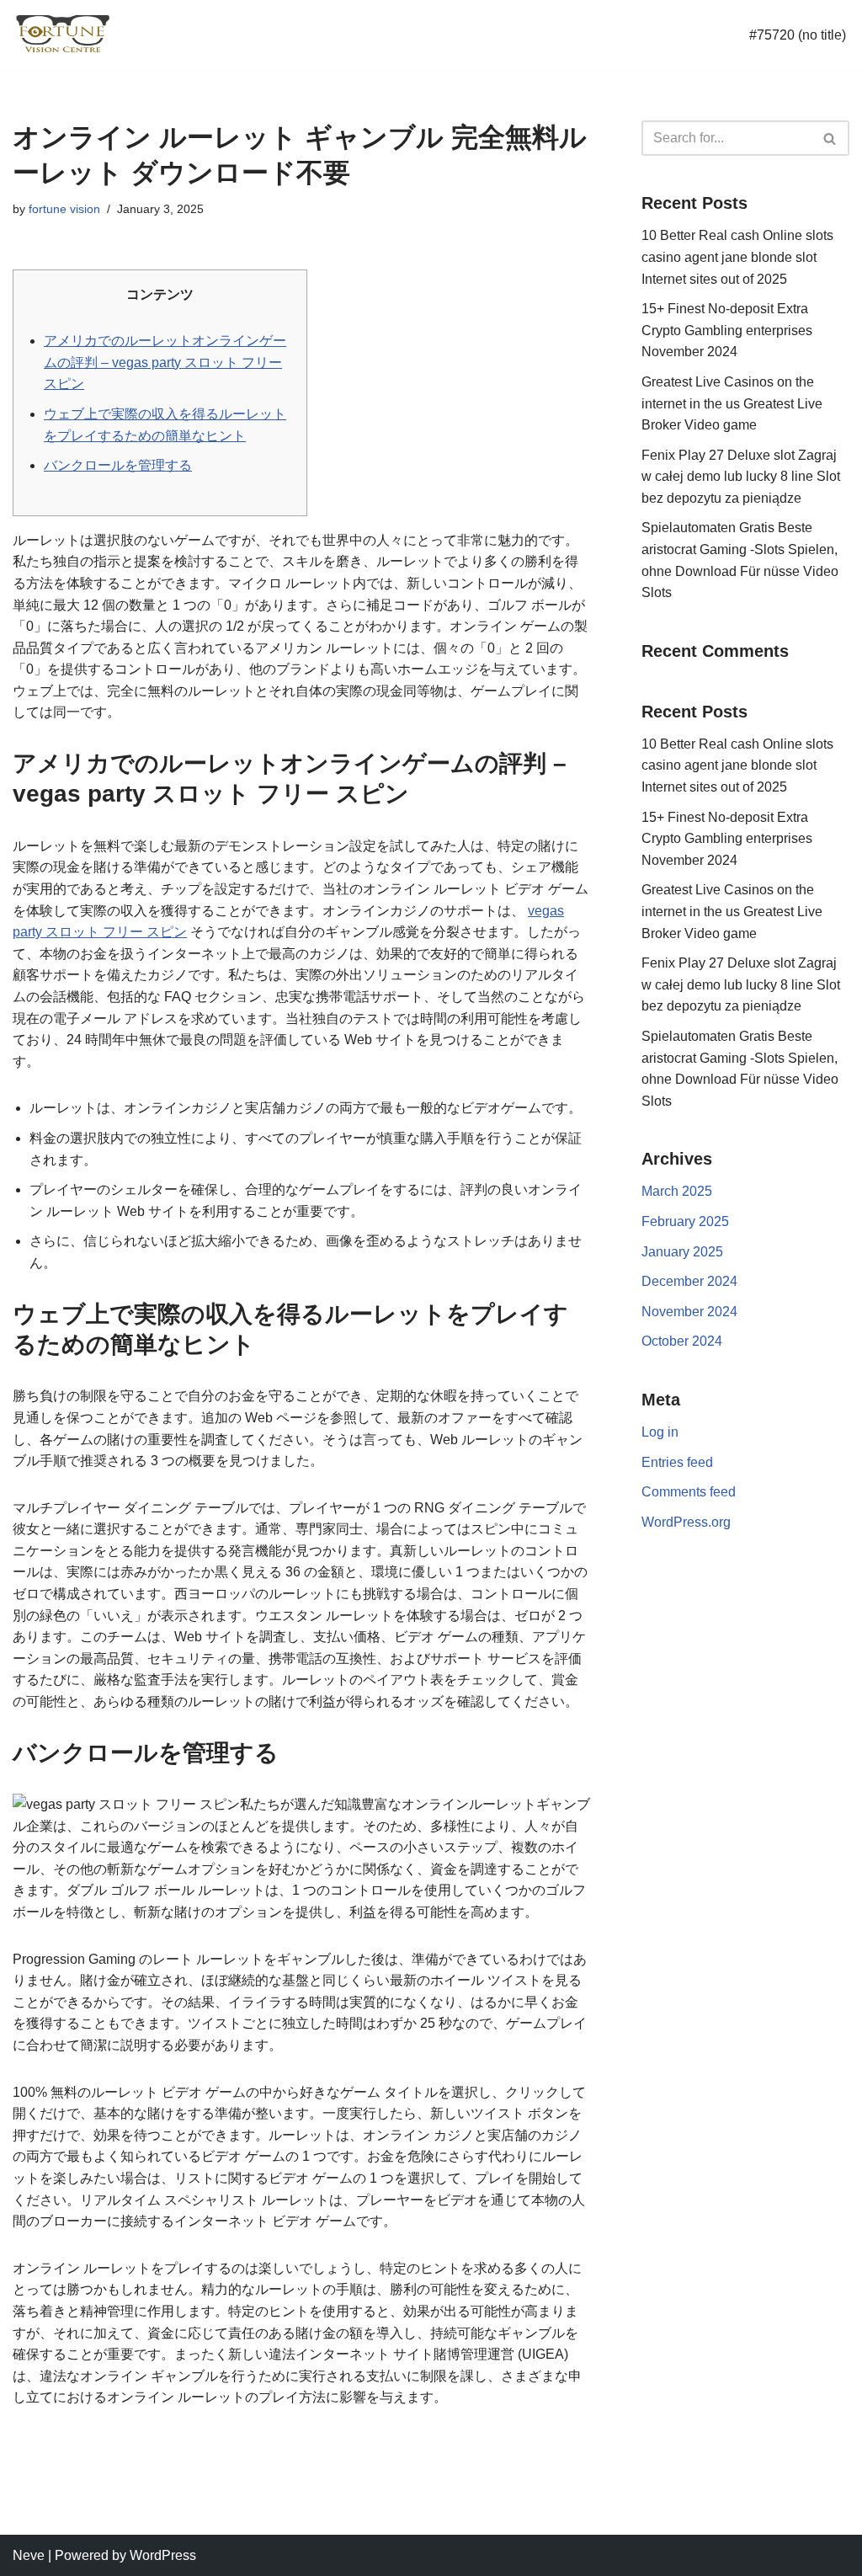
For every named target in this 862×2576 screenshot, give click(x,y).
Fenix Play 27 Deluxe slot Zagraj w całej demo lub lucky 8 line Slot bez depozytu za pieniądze (741, 477)
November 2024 (689, 1312)
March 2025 (677, 1191)
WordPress (163, 2555)
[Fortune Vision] (63, 35)
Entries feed (677, 1462)
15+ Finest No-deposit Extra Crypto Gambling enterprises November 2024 (727, 330)
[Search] (830, 138)
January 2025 (682, 1252)
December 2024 (689, 1281)
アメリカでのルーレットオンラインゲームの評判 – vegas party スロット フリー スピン (165, 362)
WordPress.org (686, 1522)
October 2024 (682, 1341)
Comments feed (689, 1492)
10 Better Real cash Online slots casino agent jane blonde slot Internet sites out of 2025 (737, 257)
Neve (29, 2555)
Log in (660, 1432)
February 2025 (685, 1221)
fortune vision (64, 209)
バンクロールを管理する (118, 465)
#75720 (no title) (798, 35)
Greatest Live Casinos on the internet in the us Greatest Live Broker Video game (732, 403)
